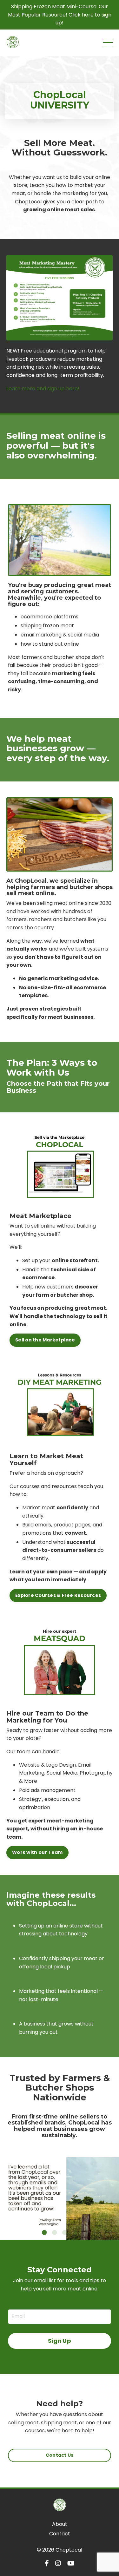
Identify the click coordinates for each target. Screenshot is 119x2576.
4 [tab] (75, 2232)
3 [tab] (65, 2232)
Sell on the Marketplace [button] (45, 1340)
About (60, 2524)
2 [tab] (55, 2232)
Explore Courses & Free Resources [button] (58, 1595)
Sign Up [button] (60, 2341)
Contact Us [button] (60, 2455)
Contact (60, 2534)
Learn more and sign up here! (43, 389)
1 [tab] (44, 2232)
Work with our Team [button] (37, 1852)
